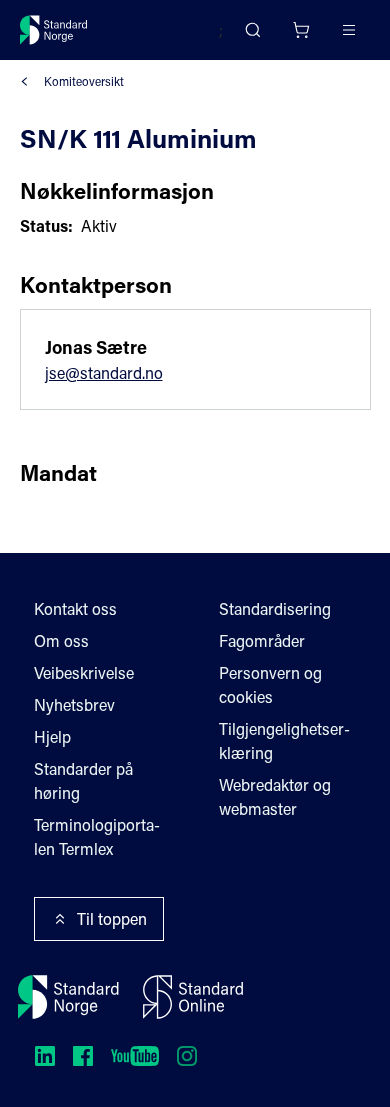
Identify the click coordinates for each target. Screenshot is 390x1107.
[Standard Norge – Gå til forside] (54, 30)
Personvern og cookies (270, 684)
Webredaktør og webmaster (275, 796)
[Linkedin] (45, 1056)
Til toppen (112, 918)
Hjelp (52, 736)
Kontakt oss (75, 608)
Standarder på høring (83, 780)
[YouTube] (135, 1056)
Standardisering (275, 608)
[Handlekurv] (301, 30)
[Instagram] (187, 1056)
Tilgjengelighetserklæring (284, 740)
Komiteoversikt (84, 81)
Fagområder (262, 640)
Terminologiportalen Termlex (97, 836)
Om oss (61, 640)
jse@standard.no (104, 372)
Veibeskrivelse (84, 672)
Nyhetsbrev (74, 704)
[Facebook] (83, 1056)
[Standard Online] (193, 997)
